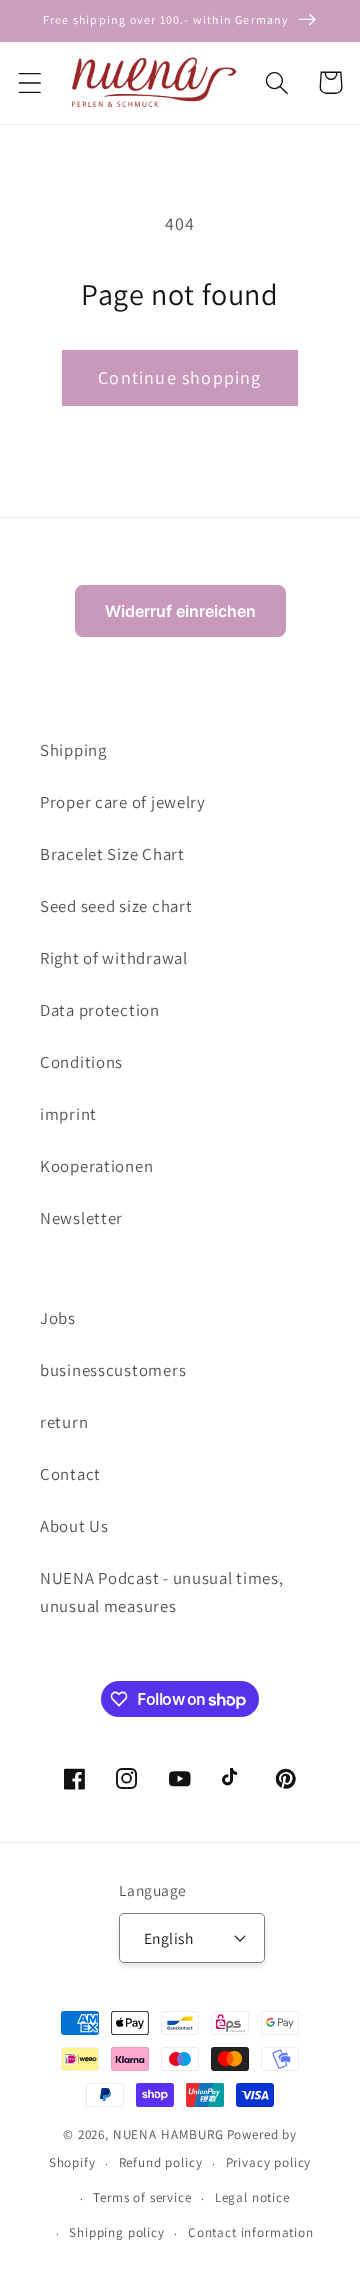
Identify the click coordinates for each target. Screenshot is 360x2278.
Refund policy (161, 2162)
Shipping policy (117, 2232)
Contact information (251, 2232)
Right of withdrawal (114, 958)
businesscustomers (113, 1370)
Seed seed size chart (116, 906)
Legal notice (252, 2197)
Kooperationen (96, 1166)
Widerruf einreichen (180, 611)
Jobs (58, 1318)
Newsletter (81, 1218)
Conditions (81, 1062)
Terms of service (142, 2197)
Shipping (73, 750)
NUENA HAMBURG (168, 2134)
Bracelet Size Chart (112, 854)
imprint (68, 1114)
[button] (30, 82)
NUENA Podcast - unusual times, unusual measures (162, 1592)
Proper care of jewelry (123, 802)
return (64, 1422)
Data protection (100, 1010)
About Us (74, 1526)
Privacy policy (269, 2162)
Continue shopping (179, 377)
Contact (70, 1474)
